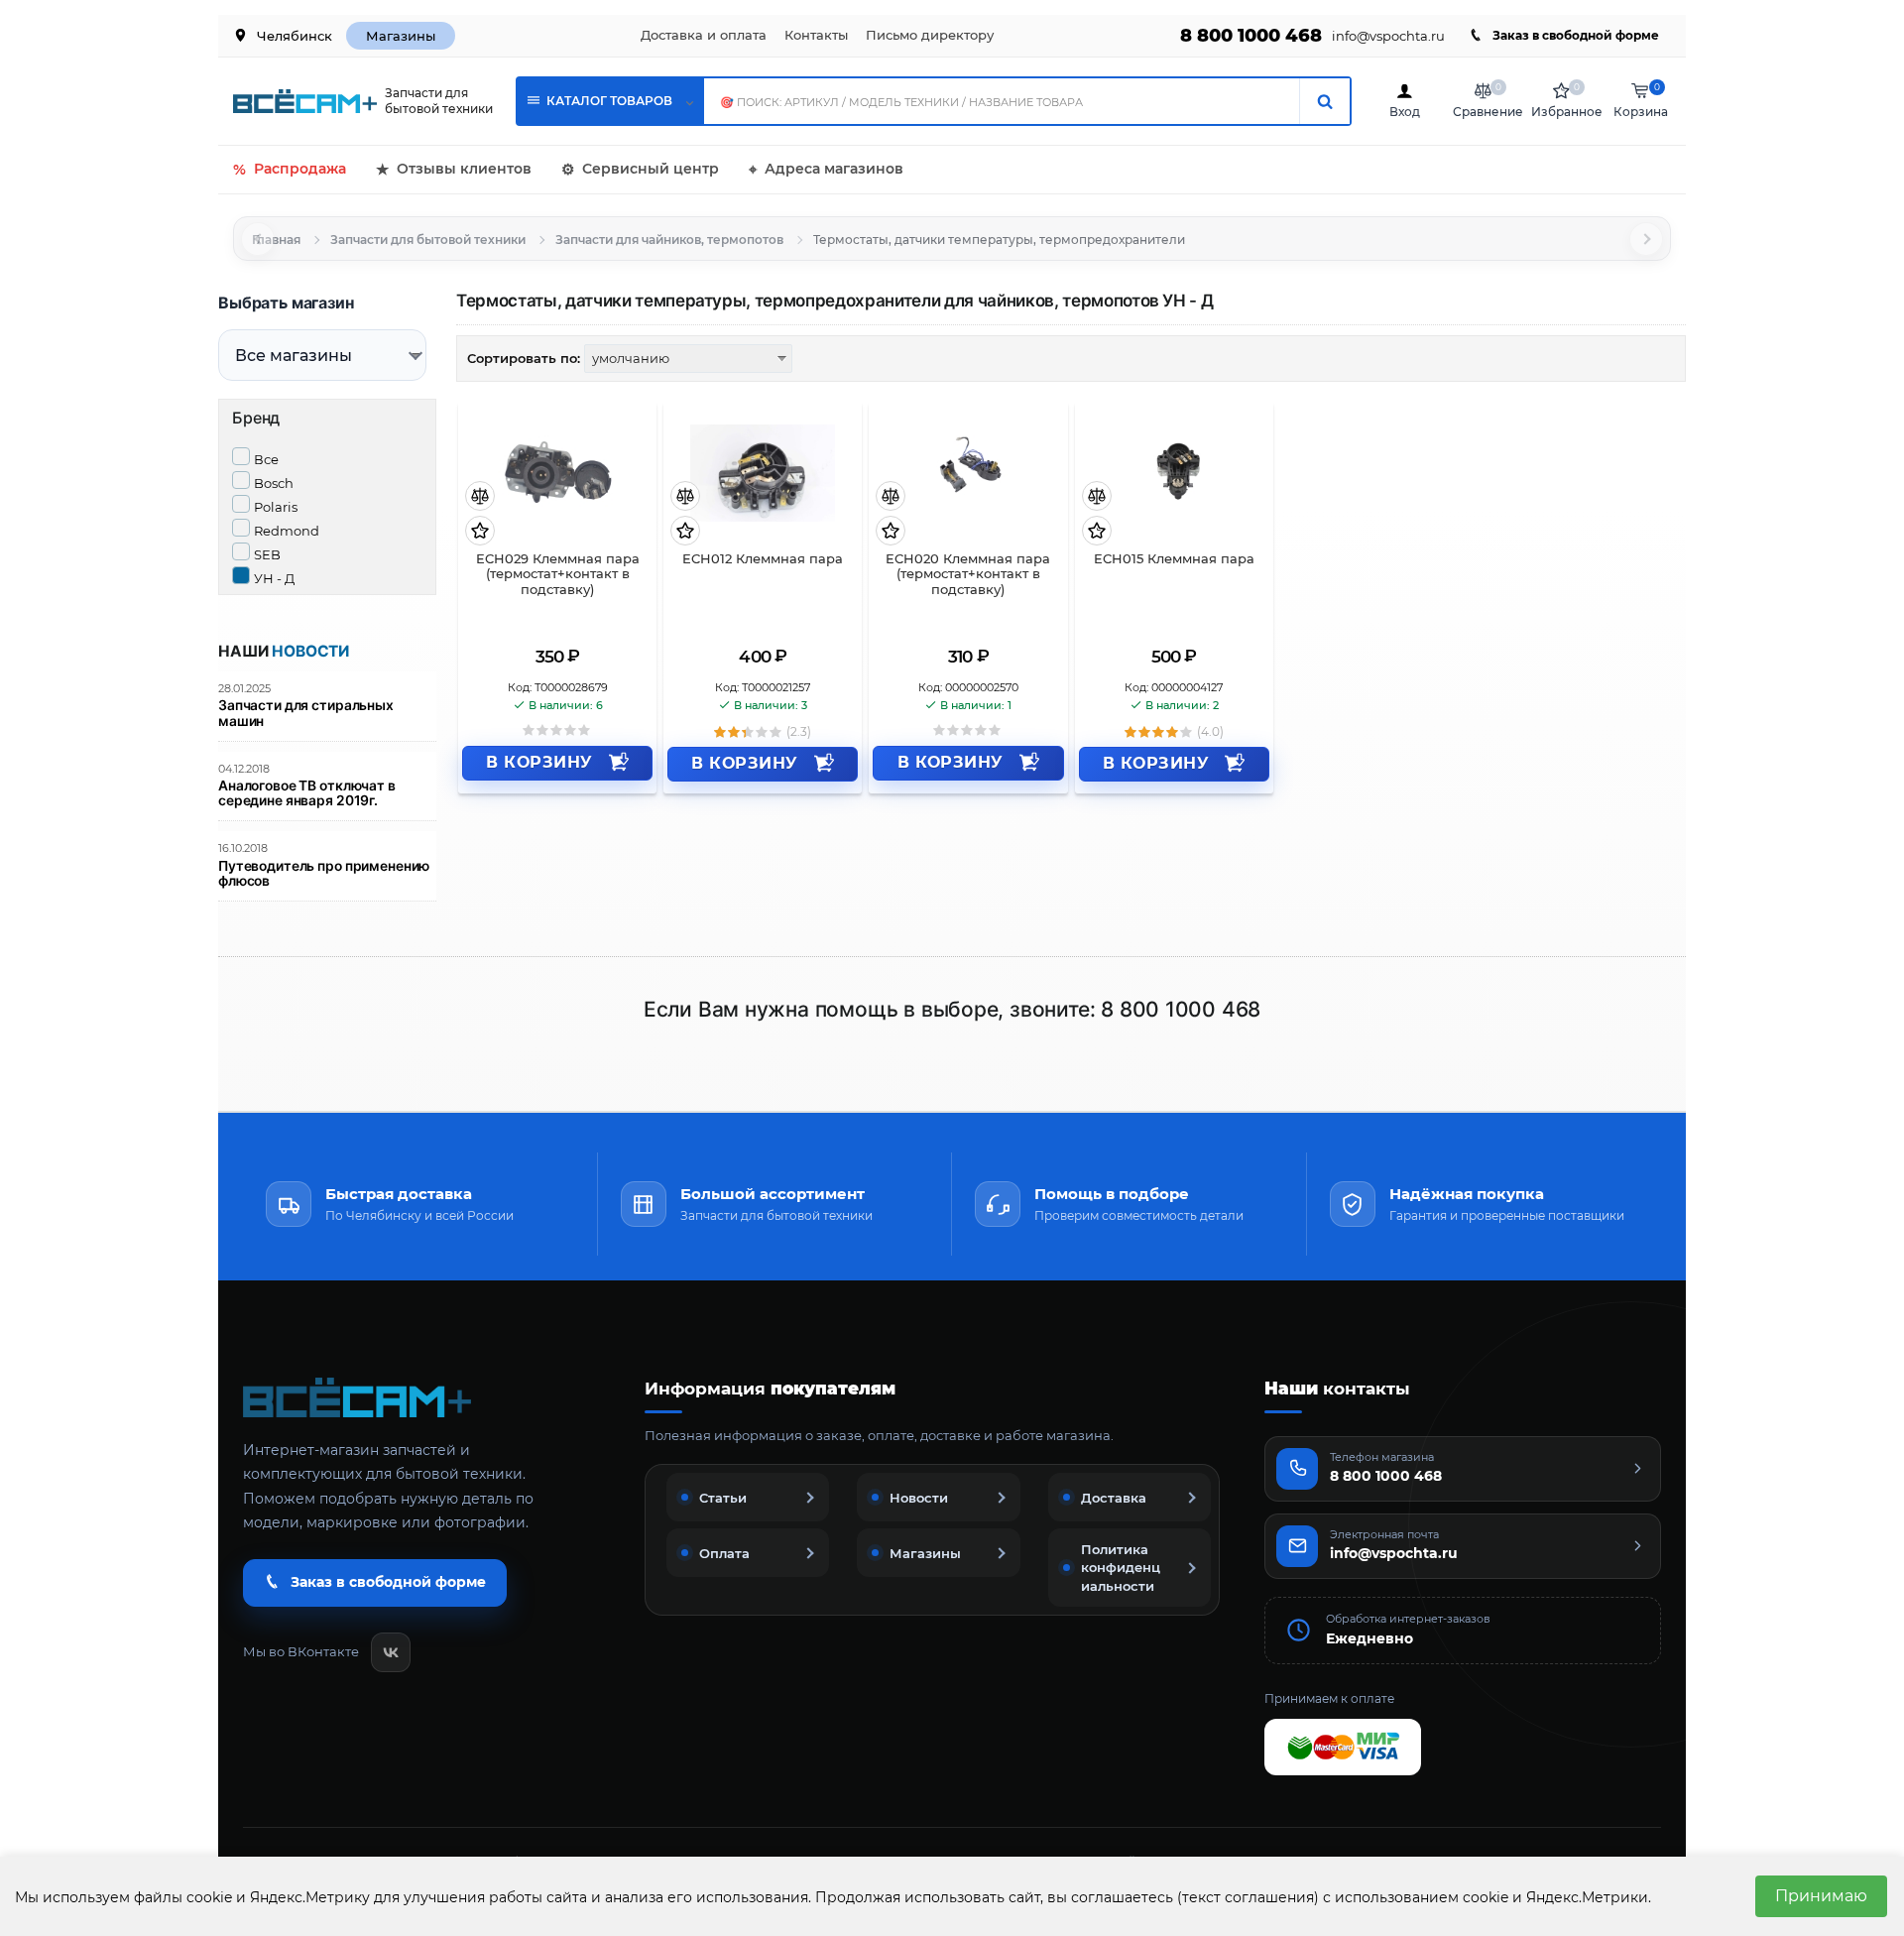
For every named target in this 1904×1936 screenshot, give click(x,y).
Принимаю (1821, 1896)
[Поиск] (1324, 101)
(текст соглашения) (1248, 1897)
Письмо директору (930, 35)
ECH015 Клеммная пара (1174, 559)
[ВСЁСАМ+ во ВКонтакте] (391, 1652)
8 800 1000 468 (1251, 36)
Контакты (816, 35)
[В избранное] (480, 532)
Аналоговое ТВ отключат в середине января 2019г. (307, 793)
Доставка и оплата (704, 35)
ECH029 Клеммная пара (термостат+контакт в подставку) (558, 575)
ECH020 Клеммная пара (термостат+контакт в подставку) (968, 575)
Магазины (401, 36)
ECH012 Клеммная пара (763, 559)
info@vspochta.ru (1388, 36)
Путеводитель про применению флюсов (324, 874)
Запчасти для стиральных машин (306, 713)
